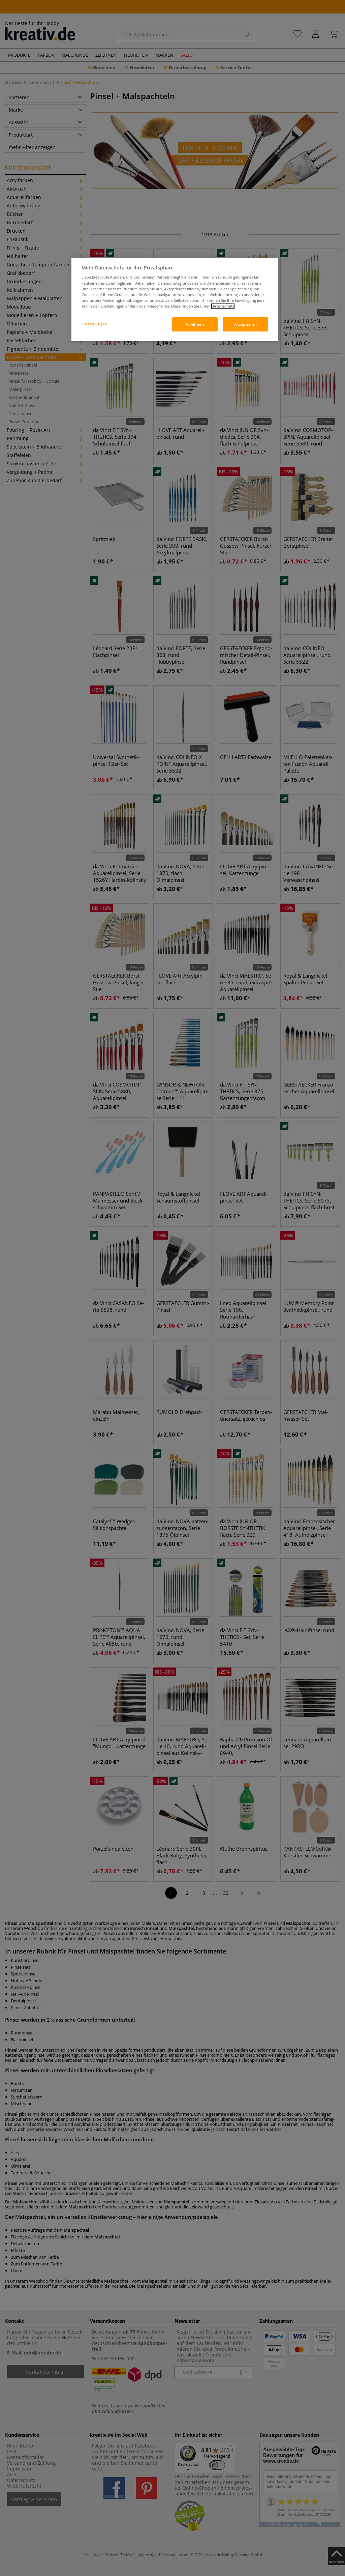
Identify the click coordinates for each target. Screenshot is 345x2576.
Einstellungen (95, 324)
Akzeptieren (246, 324)
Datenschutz (223, 306)
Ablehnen (195, 324)
